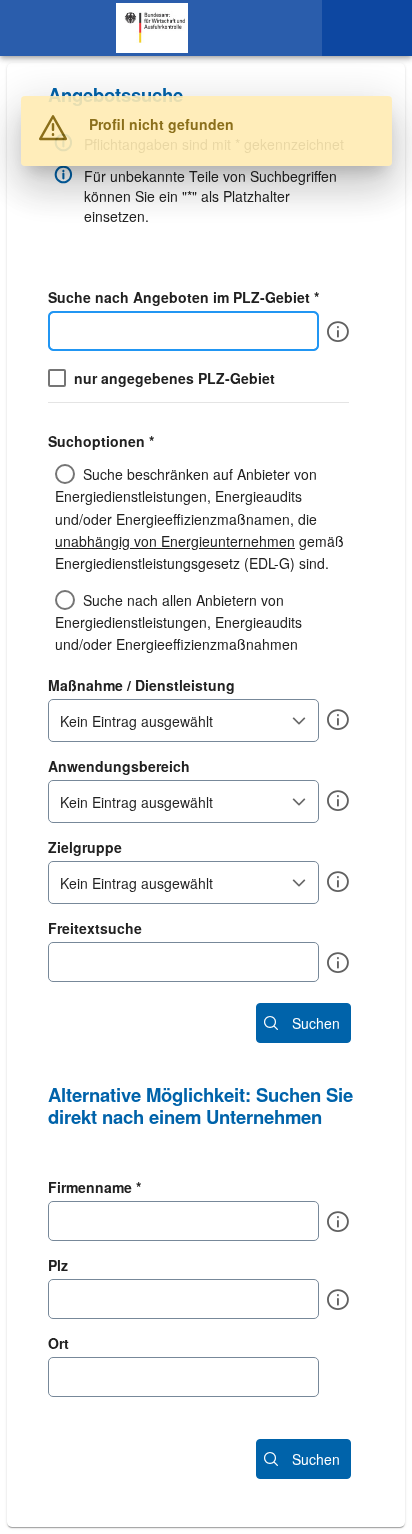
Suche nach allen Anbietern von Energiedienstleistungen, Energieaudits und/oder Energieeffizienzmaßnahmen (178, 622)
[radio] (206, 518)
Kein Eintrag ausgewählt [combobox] (136, 721)
